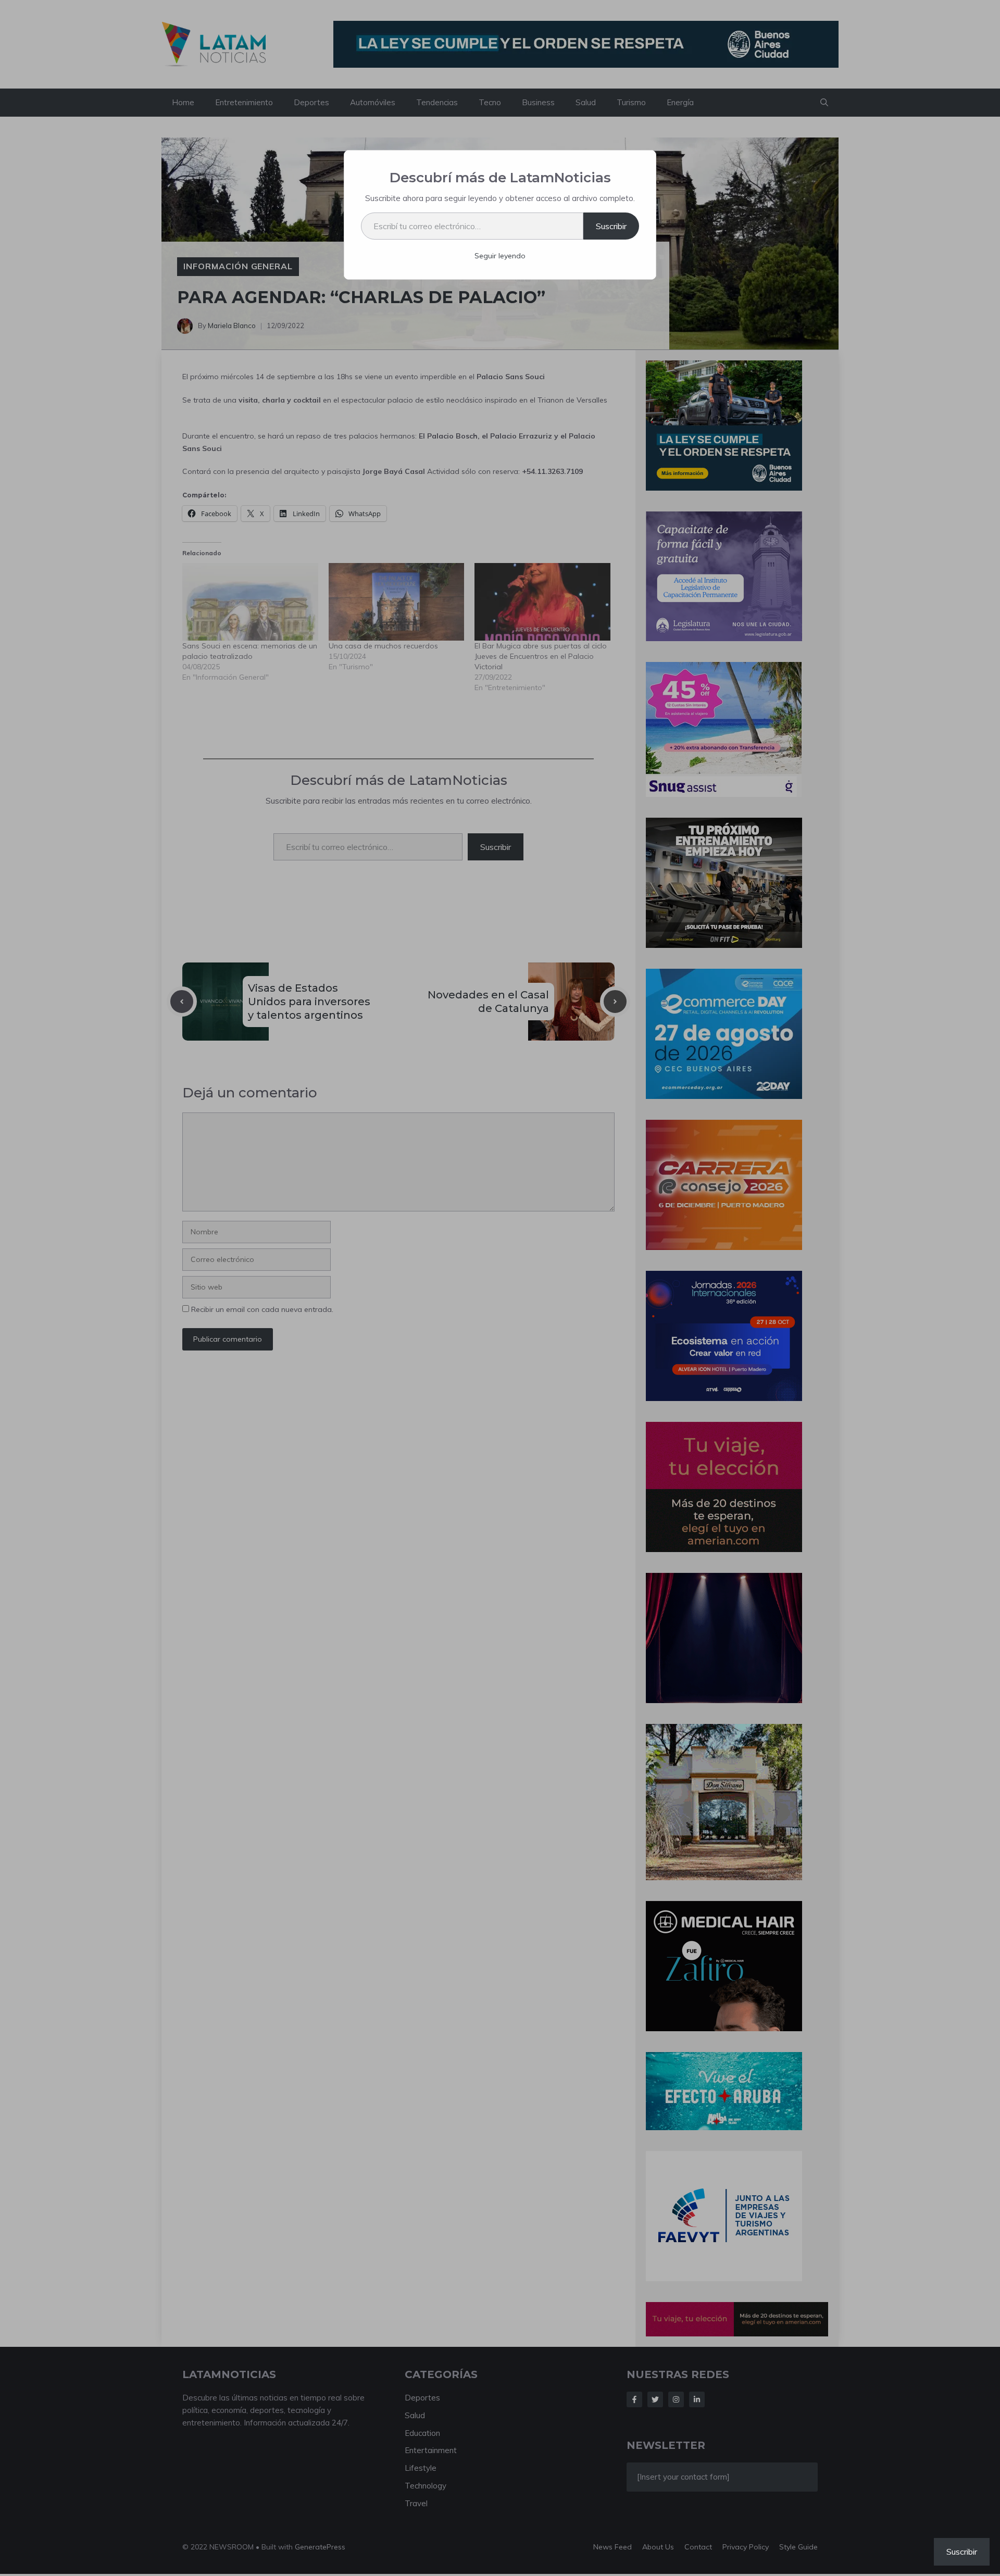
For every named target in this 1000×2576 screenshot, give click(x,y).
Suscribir (611, 226)
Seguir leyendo (500, 256)
